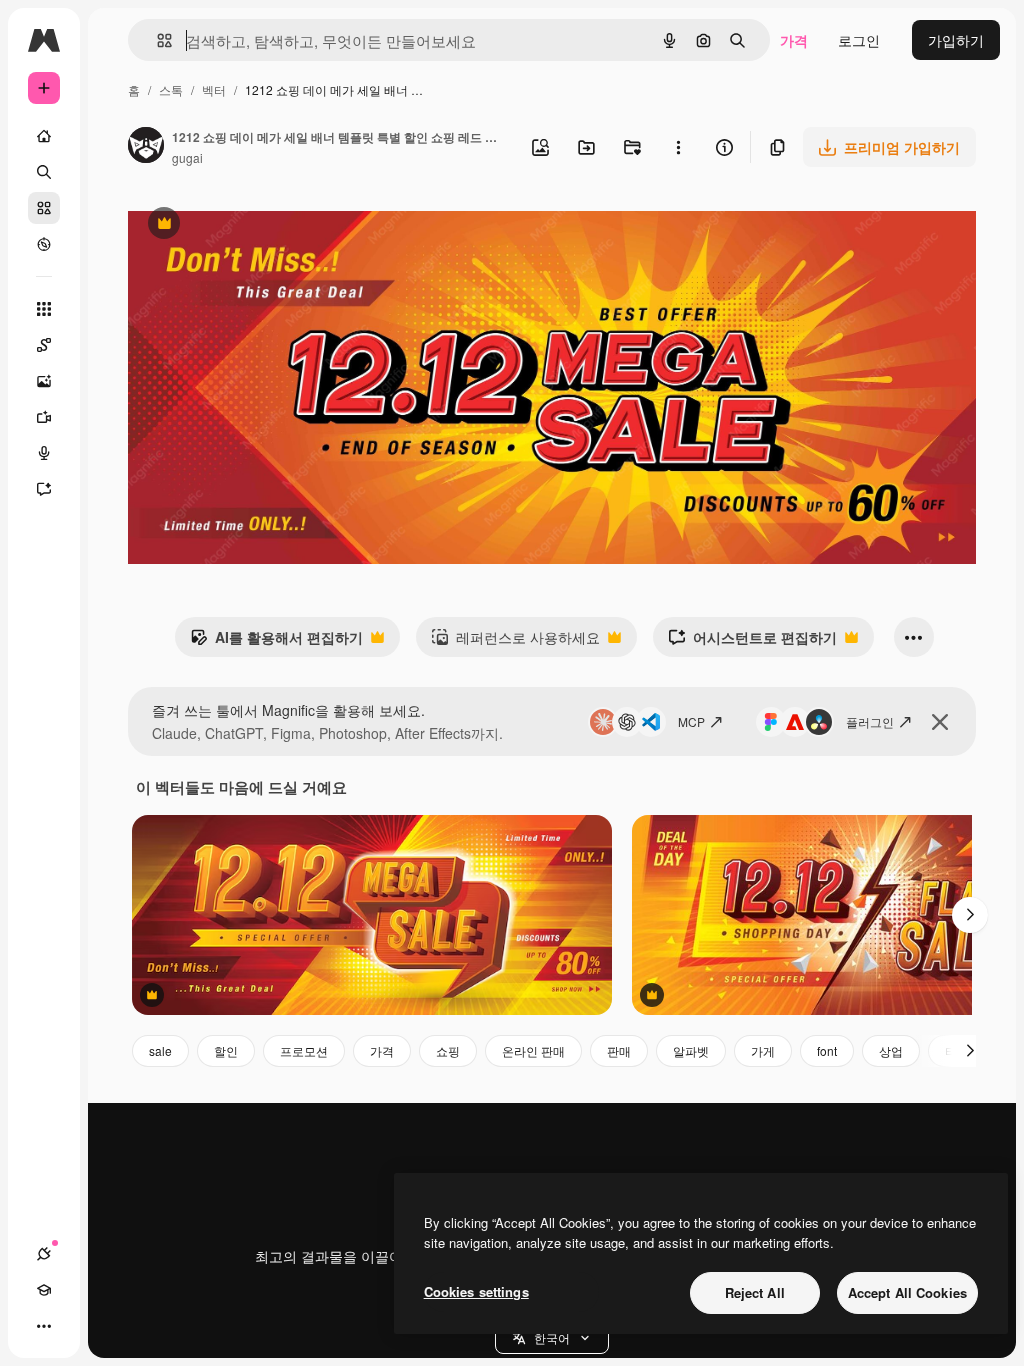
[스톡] (44, 208)
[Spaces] (44, 345)
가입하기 (956, 40)
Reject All (755, 1292)
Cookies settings (476, 1291)
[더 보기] (44, 1326)
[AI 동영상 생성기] (44, 417)
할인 (226, 1050)
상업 (891, 1050)
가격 (794, 40)
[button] (552, 1338)
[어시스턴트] (44, 489)
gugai (187, 157)
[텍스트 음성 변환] (44, 453)
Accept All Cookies (907, 1292)
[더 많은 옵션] (678, 147)
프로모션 (304, 1050)
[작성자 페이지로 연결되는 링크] (146, 147)
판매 (619, 1050)
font (827, 1050)
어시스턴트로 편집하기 (752, 642)
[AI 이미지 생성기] (44, 381)
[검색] (44, 172)
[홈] (44, 136)
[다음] (970, 915)
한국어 (552, 1337)
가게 (763, 1050)
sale (160, 1050)
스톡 (171, 89)
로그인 (859, 40)
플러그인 (870, 721)
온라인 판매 (533, 1050)
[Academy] (44, 1290)
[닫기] (940, 722)
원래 (243, 225)
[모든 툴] (44, 309)
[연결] (44, 1254)
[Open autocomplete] (156, 40)
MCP (691, 721)
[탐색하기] (44, 244)
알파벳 (691, 1050)
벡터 (214, 89)
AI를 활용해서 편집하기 (276, 642)
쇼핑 (448, 1050)
